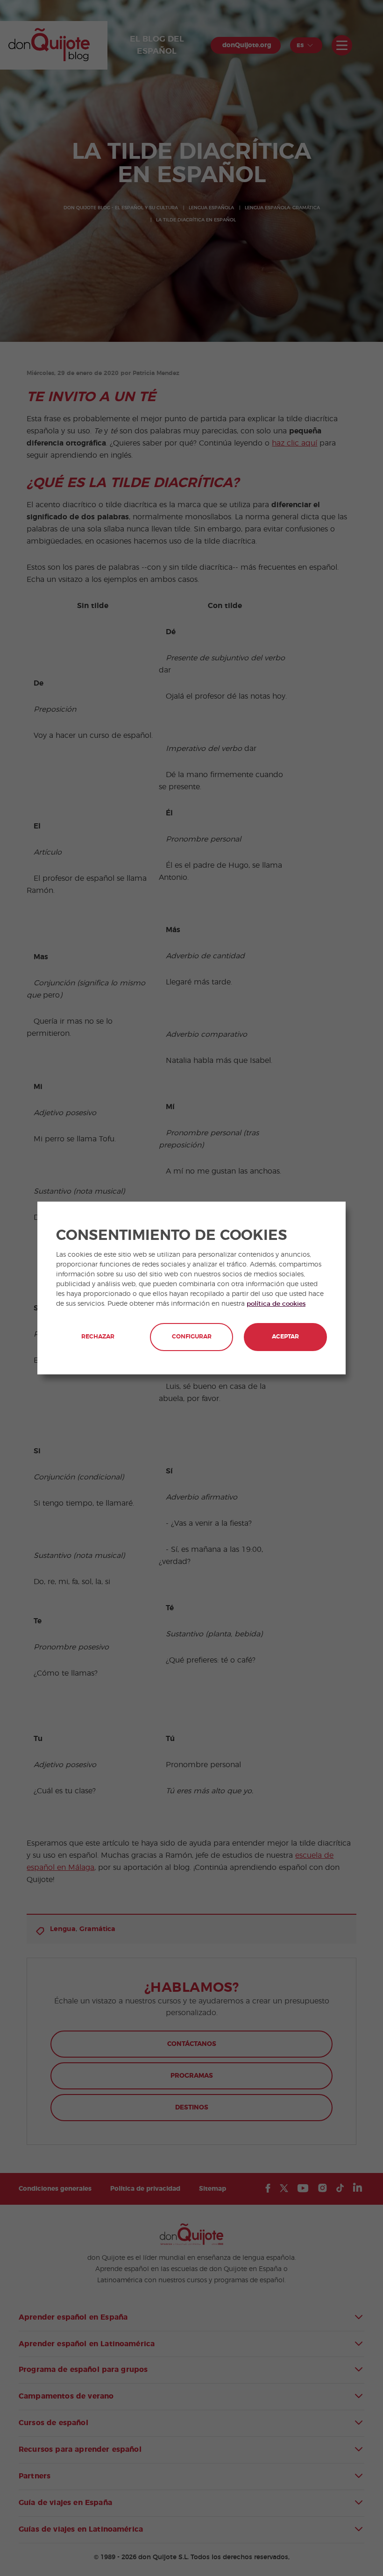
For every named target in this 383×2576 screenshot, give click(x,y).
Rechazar (98, 1337)
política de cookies (276, 1304)
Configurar (192, 1337)
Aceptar (285, 1337)
